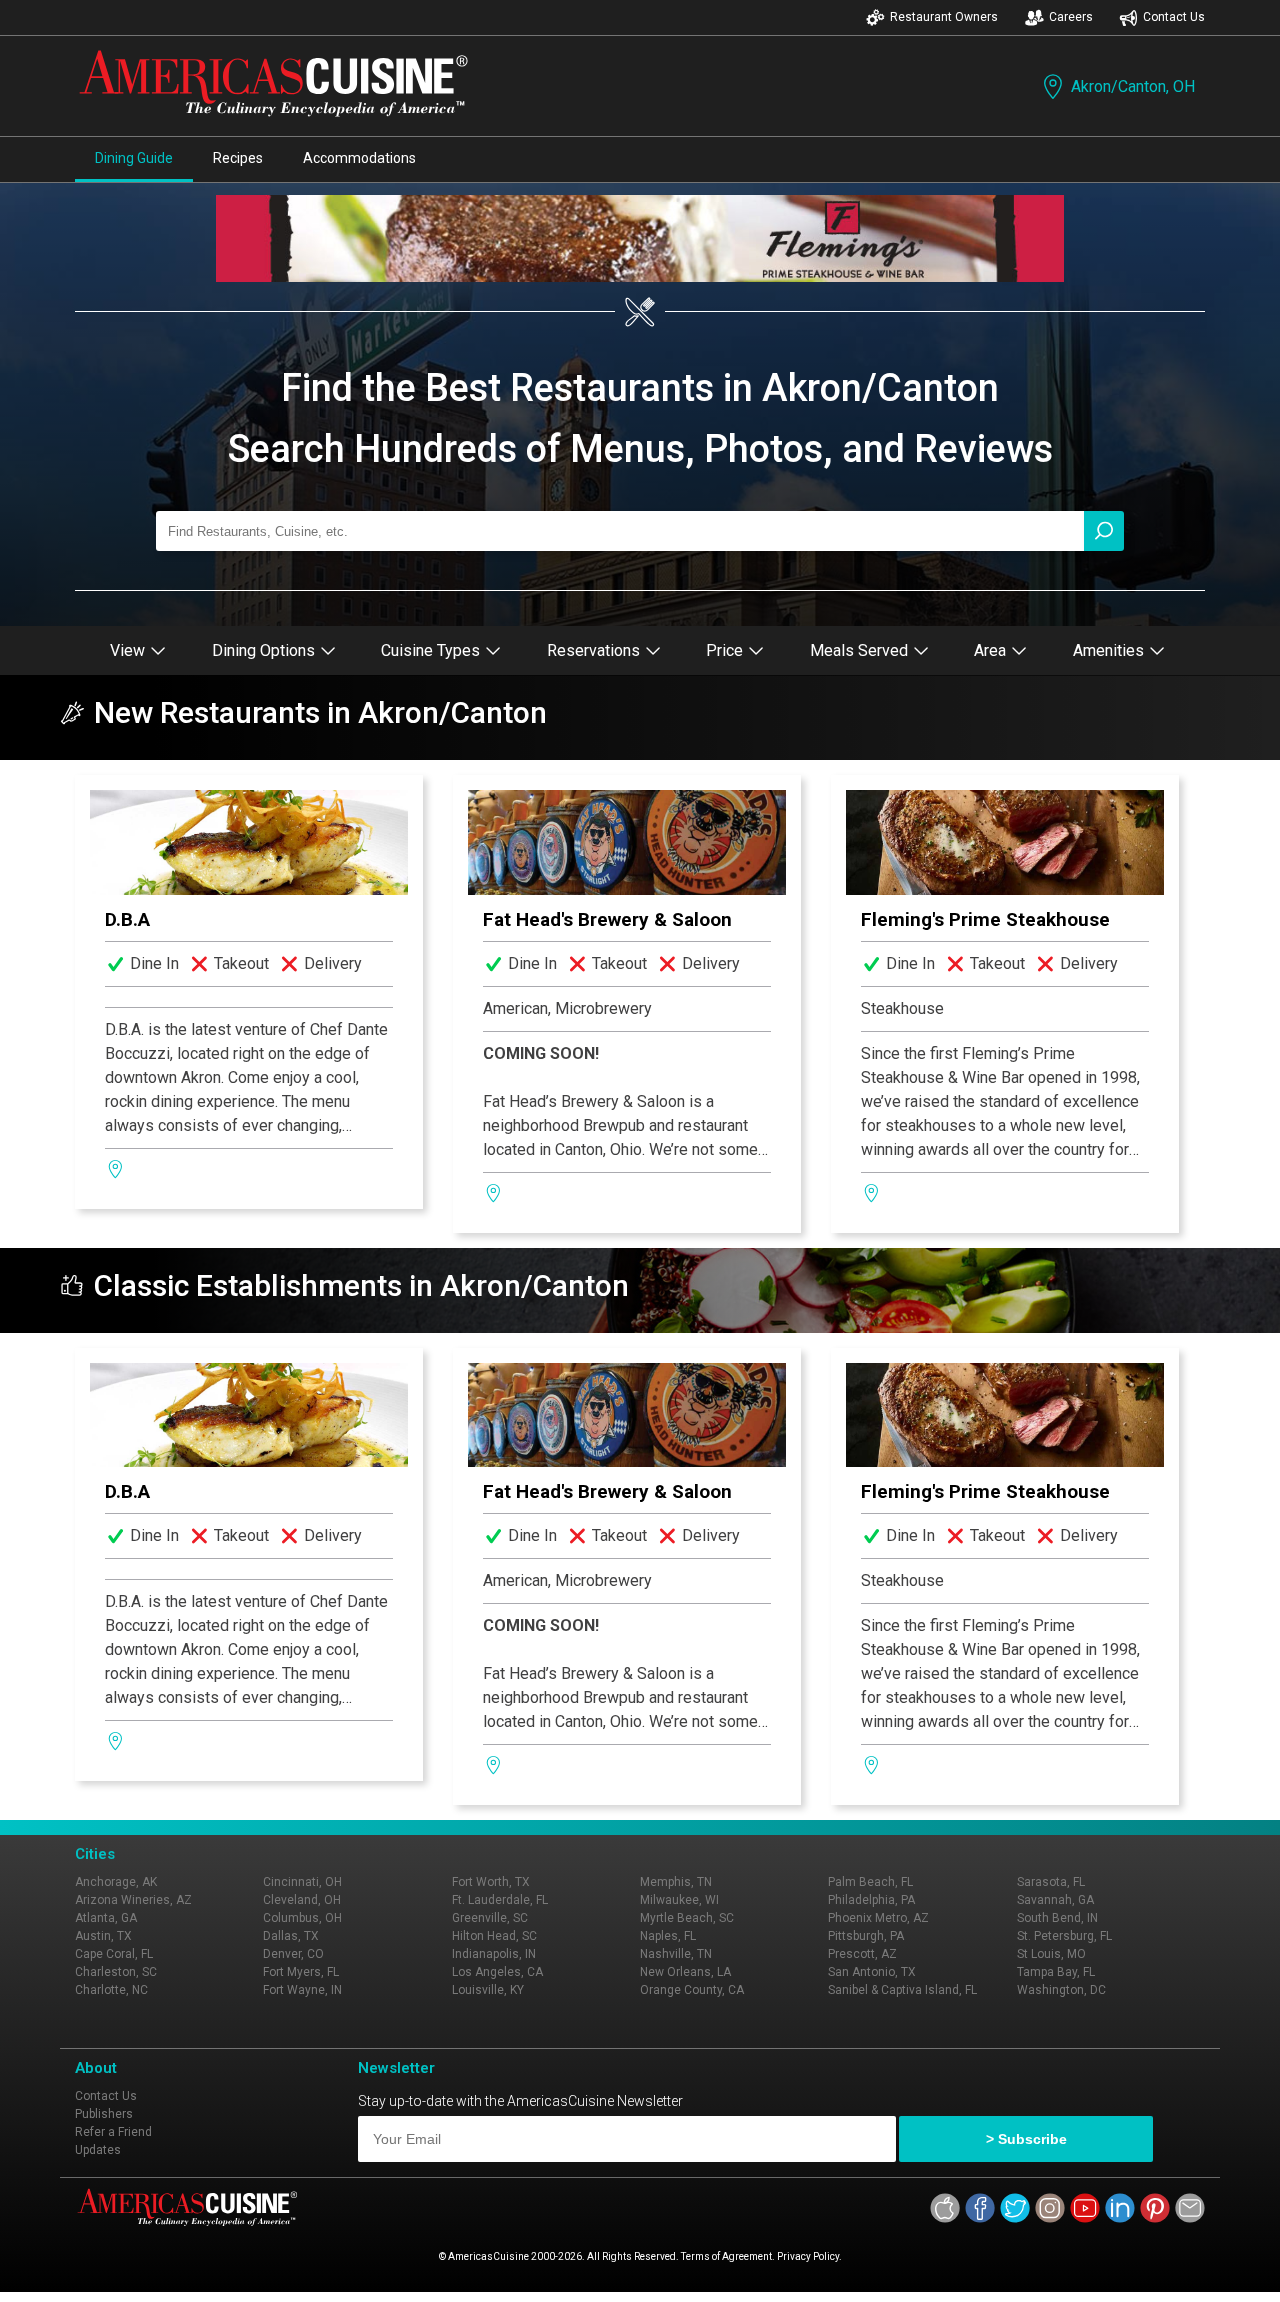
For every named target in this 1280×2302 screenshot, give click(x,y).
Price (724, 650)
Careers (1071, 17)
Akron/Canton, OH (1133, 86)
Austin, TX (103, 1936)
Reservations (593, 650)
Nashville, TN (676, 1954)
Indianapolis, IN (494, 1954)
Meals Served (859, 650)
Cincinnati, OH (302, 1882)
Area (990, 650)
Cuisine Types (430, 650)
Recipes (238, 158)
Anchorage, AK (116, 1882)
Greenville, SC (490, 1918)
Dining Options (263, 650)
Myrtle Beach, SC (687, 1918)
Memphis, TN (676, 1882)
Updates (98, 2150)
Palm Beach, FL (870, 1882)
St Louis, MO (1051, 1954)
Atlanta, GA (106, 1918)
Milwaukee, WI (679, 1900)
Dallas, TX (291, 1936)
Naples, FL (668, 1936)
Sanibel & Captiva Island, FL (902, 1990)
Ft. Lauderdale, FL (500, 1900)
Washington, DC (1061, 1990)
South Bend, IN (1057, 1918)
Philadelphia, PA (871, 1900)
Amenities (1108, 650)
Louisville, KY (488, 1990)
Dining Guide (134, 158)
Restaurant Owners (944, 17)
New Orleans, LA (685, 1972)
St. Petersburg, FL (1064, 1936)
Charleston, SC (116, 1972)
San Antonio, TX (872, 1972)
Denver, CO (293, 1954)
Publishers (104, 2114)
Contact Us (1174, 17)
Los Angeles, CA (497, 1972)
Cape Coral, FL (114, 1954)
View (127, 650)
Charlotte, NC (111, 1990)
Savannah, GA (1055, 1900)
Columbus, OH (302, 1918)
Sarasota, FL (1051, 1882)
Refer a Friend (113, 2132)
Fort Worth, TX (491, 1882)
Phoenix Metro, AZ (878, 1918)
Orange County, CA (692, 1990)
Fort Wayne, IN (302, 1990)
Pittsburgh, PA (866, 1936)
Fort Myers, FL (301, 1972)
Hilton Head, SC (494, 1936)
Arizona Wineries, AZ (133, 1900)
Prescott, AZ (862, 1954)
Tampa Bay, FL (1056, 1972)
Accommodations (359, 158)
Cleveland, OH (302, 1900)
